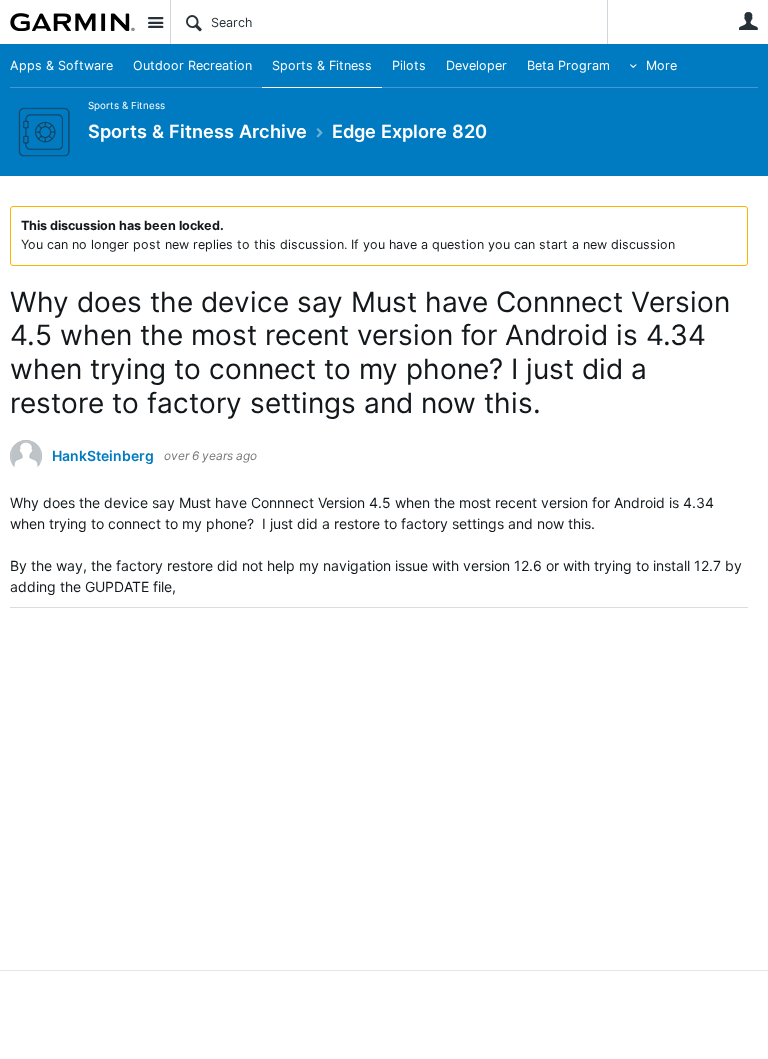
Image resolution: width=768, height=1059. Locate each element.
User (748, 21)
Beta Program (568, 65)
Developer (476, 65)
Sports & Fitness (322, 65)
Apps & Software (61, 65)
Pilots (409, 65)
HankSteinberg (103, 456)
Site (155, 22)
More (661, 65)
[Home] (72, 22)
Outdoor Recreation (192, 65)
